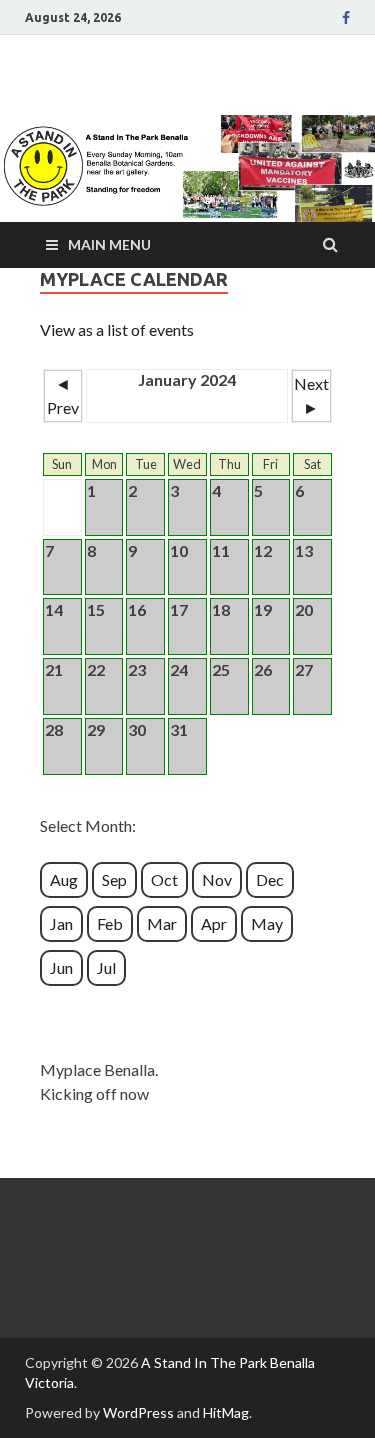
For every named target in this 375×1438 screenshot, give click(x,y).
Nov (217, 879)
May (267, 923)
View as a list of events (117, 329)
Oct (164, 879)
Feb (110, 923)
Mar (162, 923)
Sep (114, 879)
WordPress (138, 1412)
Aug (64, 879)
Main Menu (109, 244)
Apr (214, 923)
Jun (61, 967)
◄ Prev (63, 395)
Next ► (311, 395)
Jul (106, 967)
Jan (61, 923)
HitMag (226, 1412)
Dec (270, 879)
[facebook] (346, 18)
